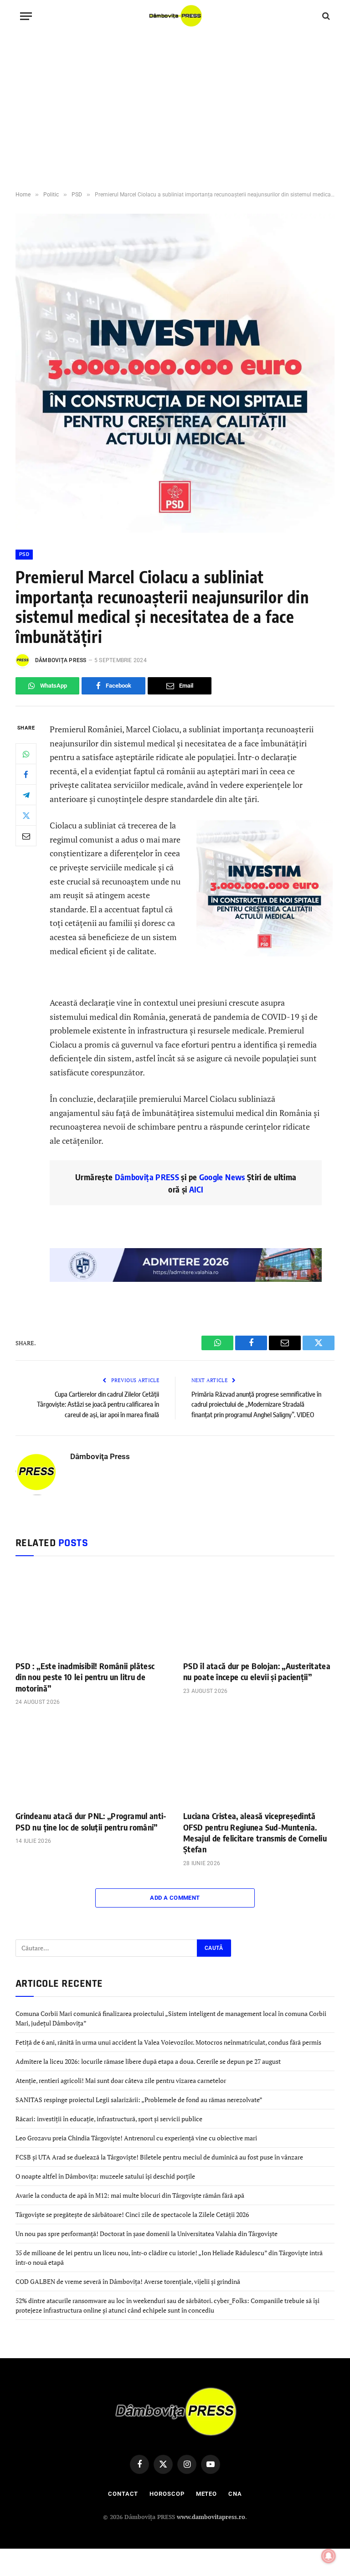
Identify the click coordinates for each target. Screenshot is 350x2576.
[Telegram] (26, 795)
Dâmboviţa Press (61, 660)
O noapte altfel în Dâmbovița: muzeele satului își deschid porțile (105, 2176)
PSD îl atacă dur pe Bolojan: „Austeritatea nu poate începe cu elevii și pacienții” (257, 1671)
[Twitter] (26, 815)
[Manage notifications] (329, 2556)
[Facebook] (26, 774)
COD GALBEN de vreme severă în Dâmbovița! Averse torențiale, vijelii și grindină (128, 2281)
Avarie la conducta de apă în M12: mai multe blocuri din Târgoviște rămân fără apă (130, 2195)
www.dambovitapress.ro (211, 2517)
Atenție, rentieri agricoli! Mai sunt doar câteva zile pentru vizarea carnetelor (121, 2080)
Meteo (207, 2494)
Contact (123, 2494)
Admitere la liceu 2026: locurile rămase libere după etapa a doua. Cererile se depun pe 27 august (148, 2061)
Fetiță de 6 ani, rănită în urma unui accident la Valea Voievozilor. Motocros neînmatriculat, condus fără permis (168, 2042)
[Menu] (26, 16)
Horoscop (167, 2494)
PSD (24, 554)
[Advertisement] (175, 112)
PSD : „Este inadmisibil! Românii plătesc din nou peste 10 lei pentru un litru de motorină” (85, 1677)
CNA (235, 2494)
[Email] (26, 836)
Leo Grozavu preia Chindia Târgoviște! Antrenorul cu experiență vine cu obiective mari (136, 2138)
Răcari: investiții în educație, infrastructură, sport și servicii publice (109, 2119)
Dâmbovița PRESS (147, 1177)
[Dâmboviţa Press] (175, 16)
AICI (196, 1189)
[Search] (325, 16)
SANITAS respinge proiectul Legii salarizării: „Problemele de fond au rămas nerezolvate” (139, 2100)
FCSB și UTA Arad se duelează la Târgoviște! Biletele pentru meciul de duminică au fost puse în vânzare (159, 2157)
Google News (221, 1177)
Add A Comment (175, 1898)
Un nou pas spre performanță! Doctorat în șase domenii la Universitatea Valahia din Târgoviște (147, 2234)
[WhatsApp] (26, 754)
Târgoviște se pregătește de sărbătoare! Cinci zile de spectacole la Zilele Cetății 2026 (132, 2214)
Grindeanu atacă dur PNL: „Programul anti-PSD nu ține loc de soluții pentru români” (91, 1821)
